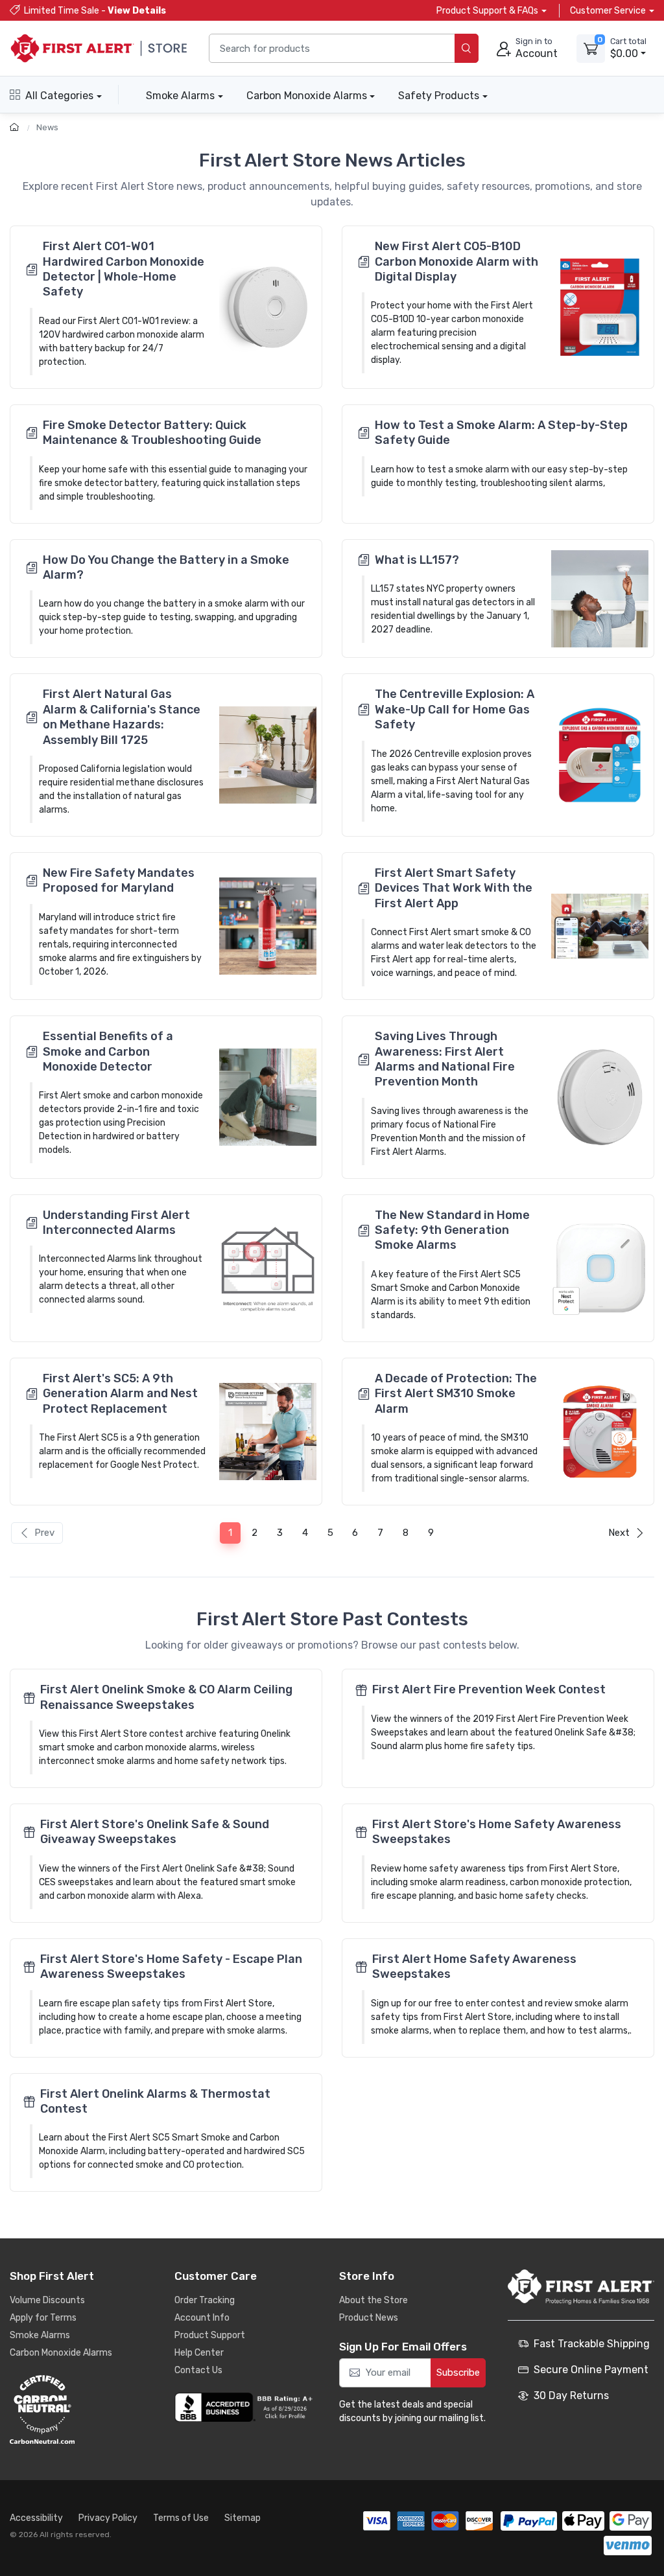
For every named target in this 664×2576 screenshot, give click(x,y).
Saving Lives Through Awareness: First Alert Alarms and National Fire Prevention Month (445, 1059)
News (47, 127)
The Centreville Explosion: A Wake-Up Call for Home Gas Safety (455, 709)
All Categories (59, 96)
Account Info (202, 2318)
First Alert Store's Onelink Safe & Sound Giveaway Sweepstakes (155, 1832)
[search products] (467, 48)
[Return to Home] (16, 127)
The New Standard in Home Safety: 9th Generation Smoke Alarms (452, 1230)
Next (619, 1533)
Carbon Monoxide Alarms (307, 96)
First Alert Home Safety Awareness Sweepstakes (474, 1967)
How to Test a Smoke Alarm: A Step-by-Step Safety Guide (501, 433)
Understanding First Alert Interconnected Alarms (116, 1223)
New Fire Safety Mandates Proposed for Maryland (119, 880)
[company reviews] (246, 2408)
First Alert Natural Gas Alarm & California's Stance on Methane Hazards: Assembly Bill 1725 (122, 717)
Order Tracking (205, 2300)
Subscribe (458, 2373)
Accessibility (36, 2518)
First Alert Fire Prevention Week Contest (489, 1689)
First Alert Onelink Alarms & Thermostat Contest (155, 2101)
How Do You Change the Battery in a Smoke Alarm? (166, 567)
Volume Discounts (47, 2300)
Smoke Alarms (180, 96)
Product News (369, 2318)
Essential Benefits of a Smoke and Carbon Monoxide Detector (108, 1051)
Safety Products (439, 96)
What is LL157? (417, 560)
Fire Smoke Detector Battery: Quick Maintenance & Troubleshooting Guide (152, 433)
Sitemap (243, 2518)
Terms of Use (181, 2518)
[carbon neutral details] (81, 2409)
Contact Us (198, 2370)
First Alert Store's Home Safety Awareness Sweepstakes (497, 1832)
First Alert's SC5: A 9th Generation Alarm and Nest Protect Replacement (120, 1394)
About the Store (373, 2300)
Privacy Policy (108, 2518)
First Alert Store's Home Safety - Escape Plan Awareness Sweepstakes (171, 1967)
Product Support (210, 2335)
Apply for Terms (43, 2318)
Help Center (199, 2353)
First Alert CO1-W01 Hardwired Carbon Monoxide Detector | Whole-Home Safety (124, 269)
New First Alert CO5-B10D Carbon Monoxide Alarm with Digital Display (456, 261)
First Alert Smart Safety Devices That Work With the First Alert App (454, 888)
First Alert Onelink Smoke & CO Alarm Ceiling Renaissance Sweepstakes (166, 1697)
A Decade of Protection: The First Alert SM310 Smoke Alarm (456, 1394)
